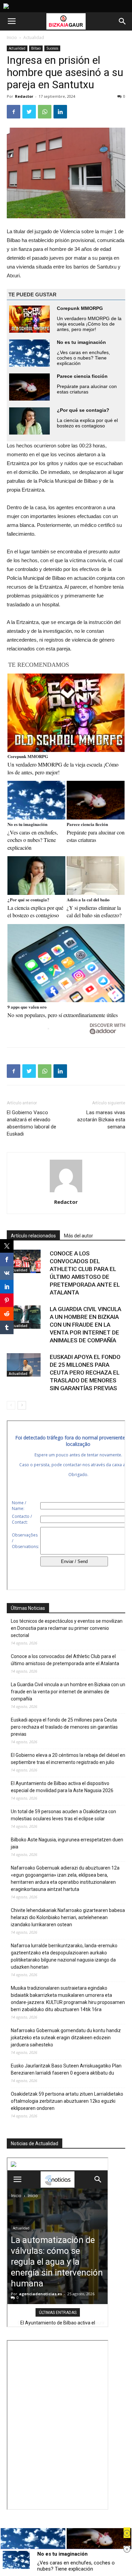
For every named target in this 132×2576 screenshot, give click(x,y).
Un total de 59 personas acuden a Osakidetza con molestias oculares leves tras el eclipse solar (63, 1815)
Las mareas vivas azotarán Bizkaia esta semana (101, 1120)
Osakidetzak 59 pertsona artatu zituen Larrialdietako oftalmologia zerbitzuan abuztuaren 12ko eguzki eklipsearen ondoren (67, 2101)
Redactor (24, 96)
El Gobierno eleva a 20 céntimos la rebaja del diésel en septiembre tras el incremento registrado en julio (68, 1759)
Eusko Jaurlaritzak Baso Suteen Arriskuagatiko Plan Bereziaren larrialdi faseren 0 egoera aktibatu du (66, 2069)
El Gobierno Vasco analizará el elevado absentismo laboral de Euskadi (31, 1123)
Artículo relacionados (33, 1236)
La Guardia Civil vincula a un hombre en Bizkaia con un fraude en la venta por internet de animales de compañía (85, 1325)
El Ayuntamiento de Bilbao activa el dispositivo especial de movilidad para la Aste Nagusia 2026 (62, 1787)
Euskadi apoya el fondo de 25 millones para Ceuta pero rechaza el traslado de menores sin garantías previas (85, 1373)
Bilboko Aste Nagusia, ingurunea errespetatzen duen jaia (67, 1843)
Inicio (12, 38)
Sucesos (52, 48)
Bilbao (36, 48)
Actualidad (34, 38)
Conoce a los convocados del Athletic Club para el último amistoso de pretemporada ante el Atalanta (65, 1660)
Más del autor (79, 1236)
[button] (123, 21)
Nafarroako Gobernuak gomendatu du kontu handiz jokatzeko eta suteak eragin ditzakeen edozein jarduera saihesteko (66, 2038)
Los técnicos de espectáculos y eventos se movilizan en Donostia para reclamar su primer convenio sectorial (67, 1628)
